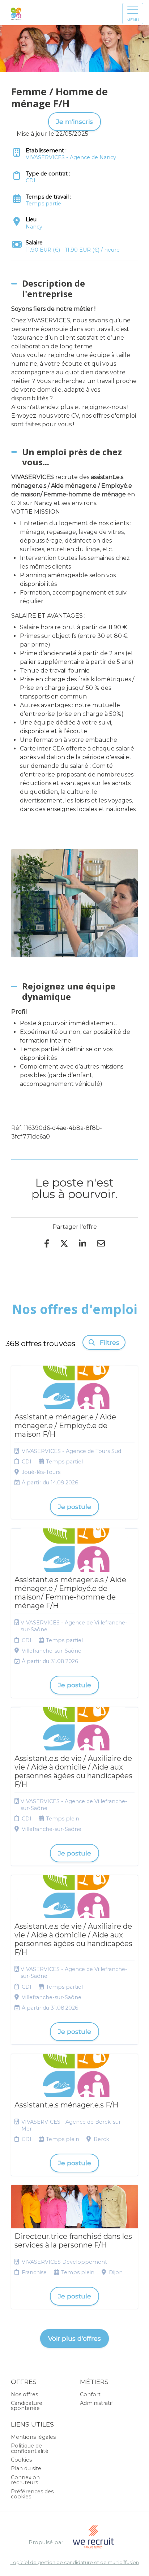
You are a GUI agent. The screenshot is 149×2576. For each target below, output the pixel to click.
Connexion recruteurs (25, 2480)
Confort (90, 2394)
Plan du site (26, 2468)
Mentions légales (33, 2437)
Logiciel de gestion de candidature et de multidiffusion (75, 2563)
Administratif (96, 2403)
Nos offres (24, 2394)
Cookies (21, 2460)
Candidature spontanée (27, 2406)
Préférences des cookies (32, 2494)
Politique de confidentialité (30, 2448)
